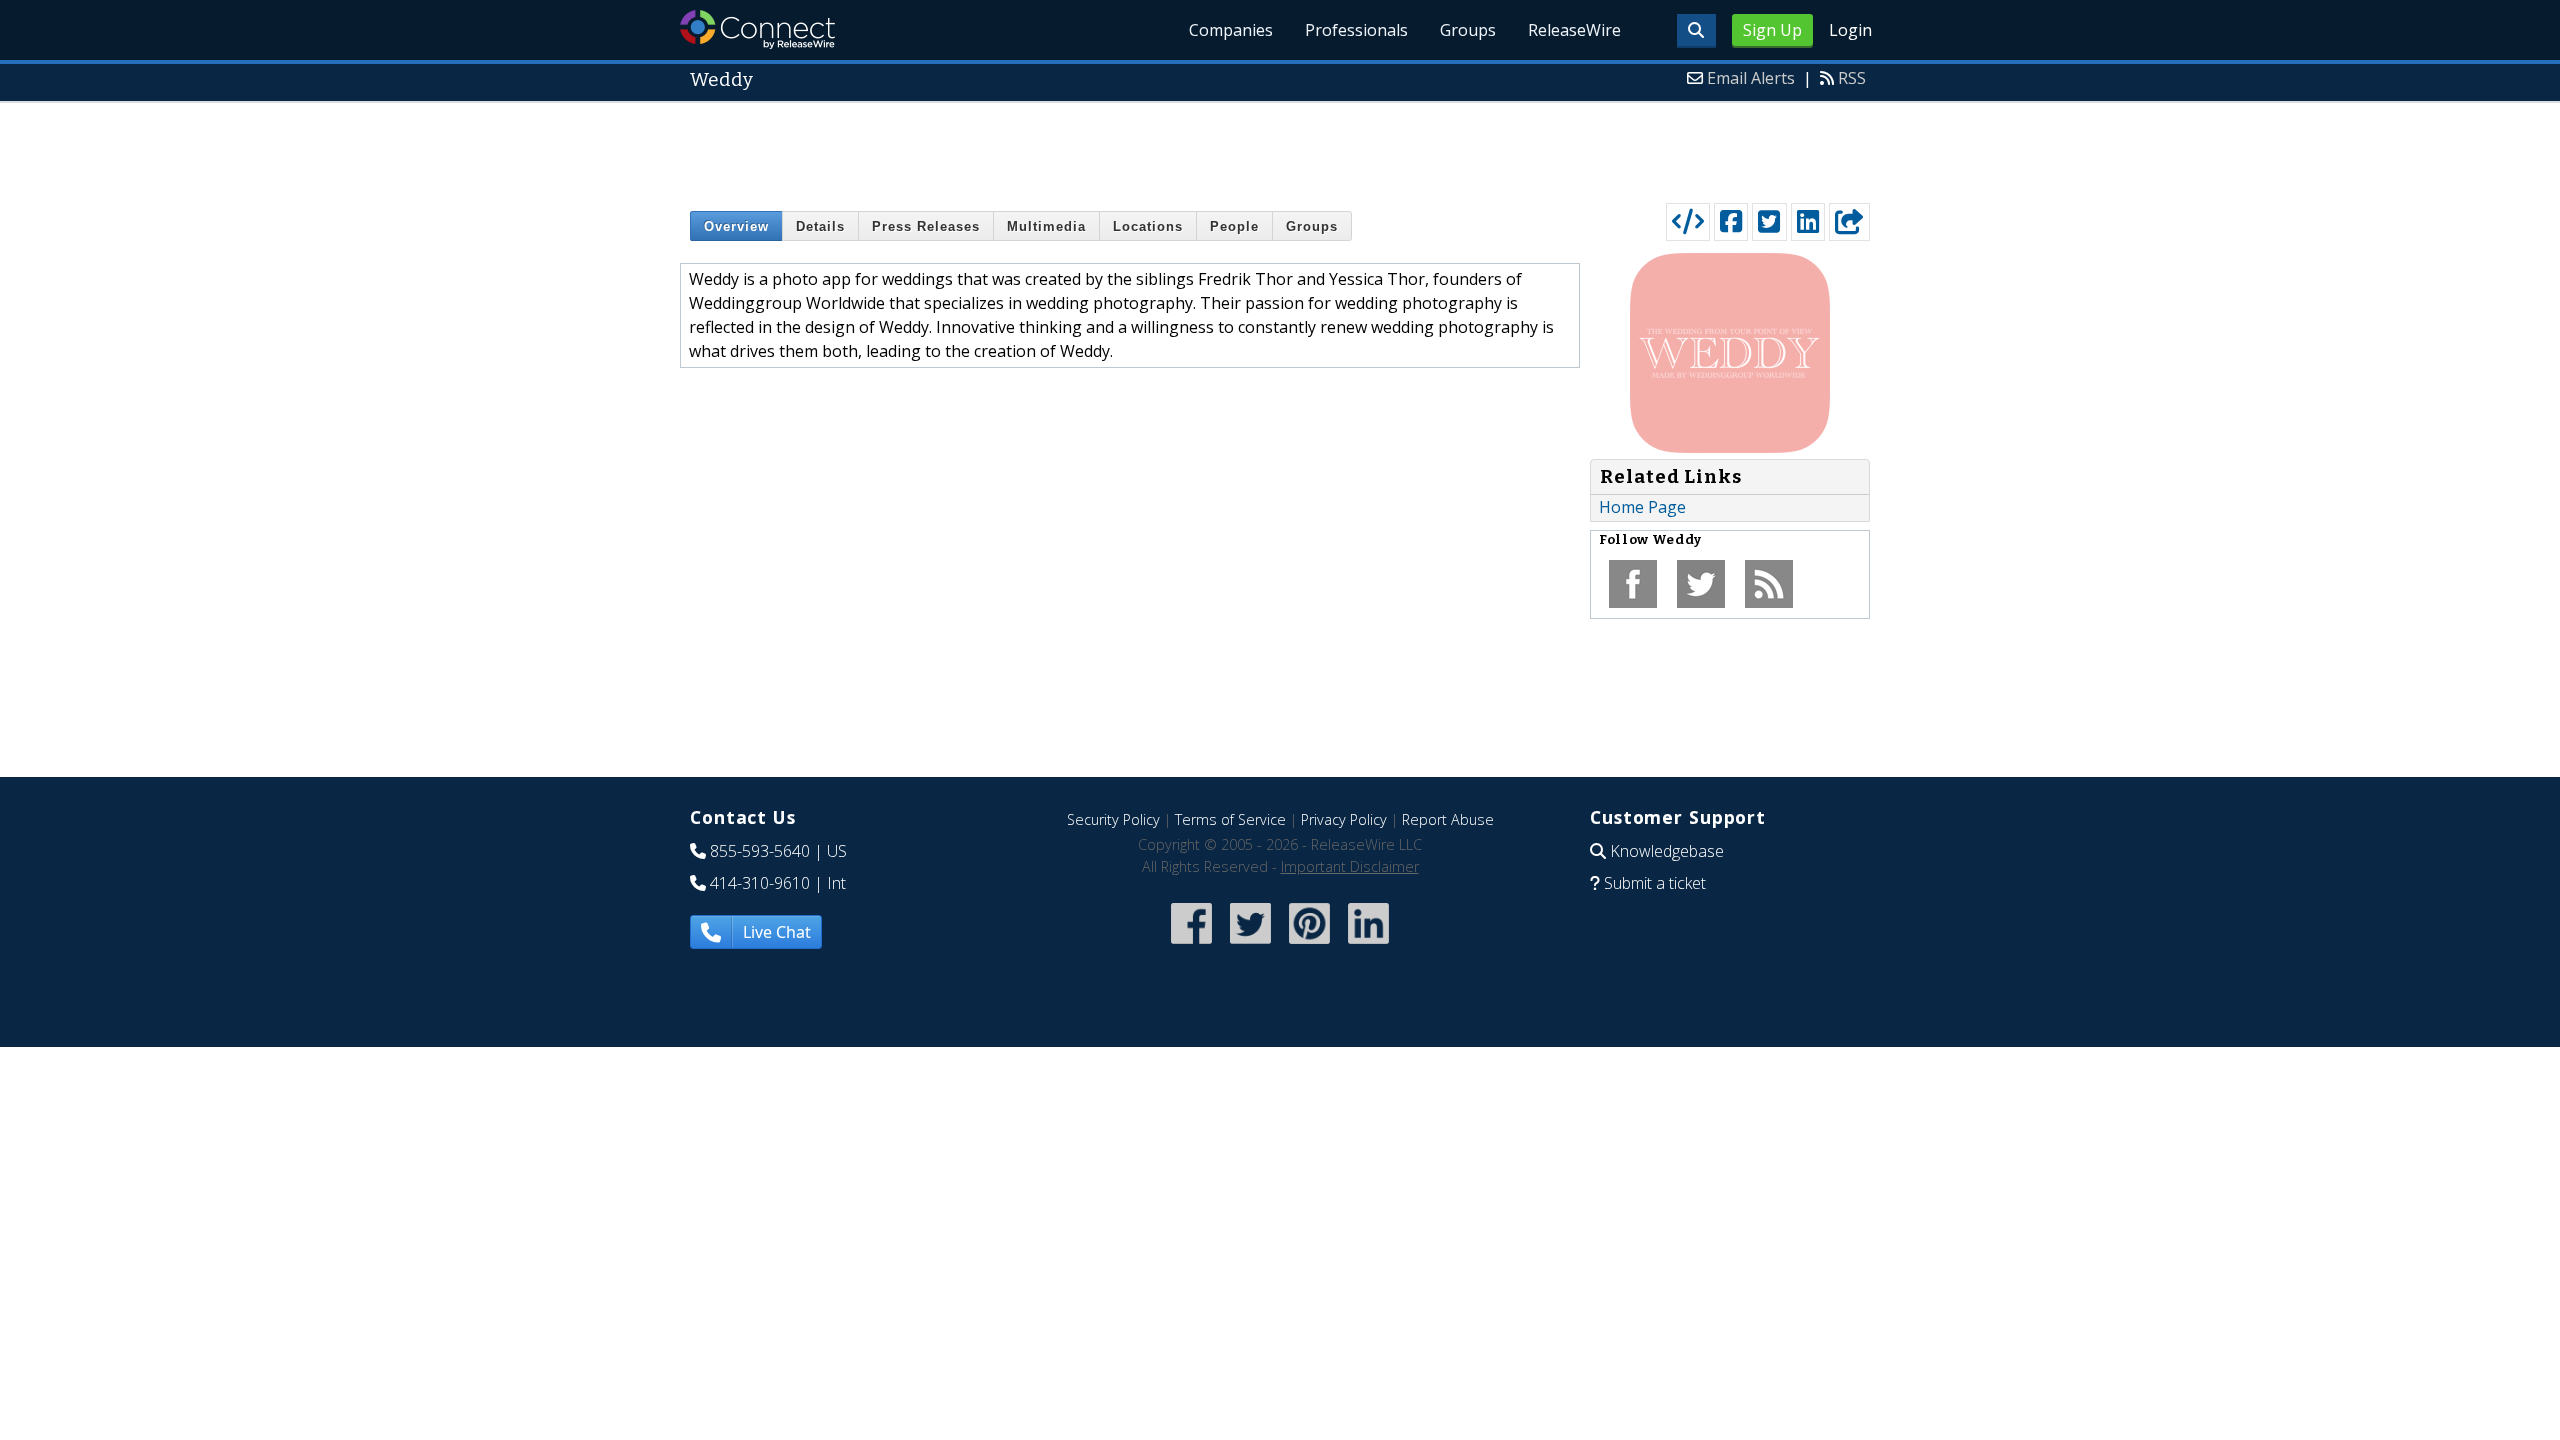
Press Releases (926, 226)
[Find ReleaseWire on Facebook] (1191, 945)
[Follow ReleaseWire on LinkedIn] (1368, 945)
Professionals (1356, 30)
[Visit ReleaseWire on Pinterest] (1309, 945)
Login (1850, 30)
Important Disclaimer (1350, 866)
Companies (1231, 30)
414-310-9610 (760, 883)
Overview (736, 226)
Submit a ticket (1655, 883)
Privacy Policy (1344, 819)
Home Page (1642, 507)
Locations (1148, 226)
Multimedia (1046, 226)
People (1234, 226)
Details (820, 226)
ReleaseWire (1574, 30)
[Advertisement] (1280, 148)
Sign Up (1772, 30)
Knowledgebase (1667, 851)
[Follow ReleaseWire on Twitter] (1250, 945)
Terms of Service (1230, 819)
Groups (1468, 30)
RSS (1852, 78)
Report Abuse (1448, 819)
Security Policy (1113, 819)
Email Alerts (1751, 78)
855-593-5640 (760, 851)
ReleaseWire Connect (757, 29)
